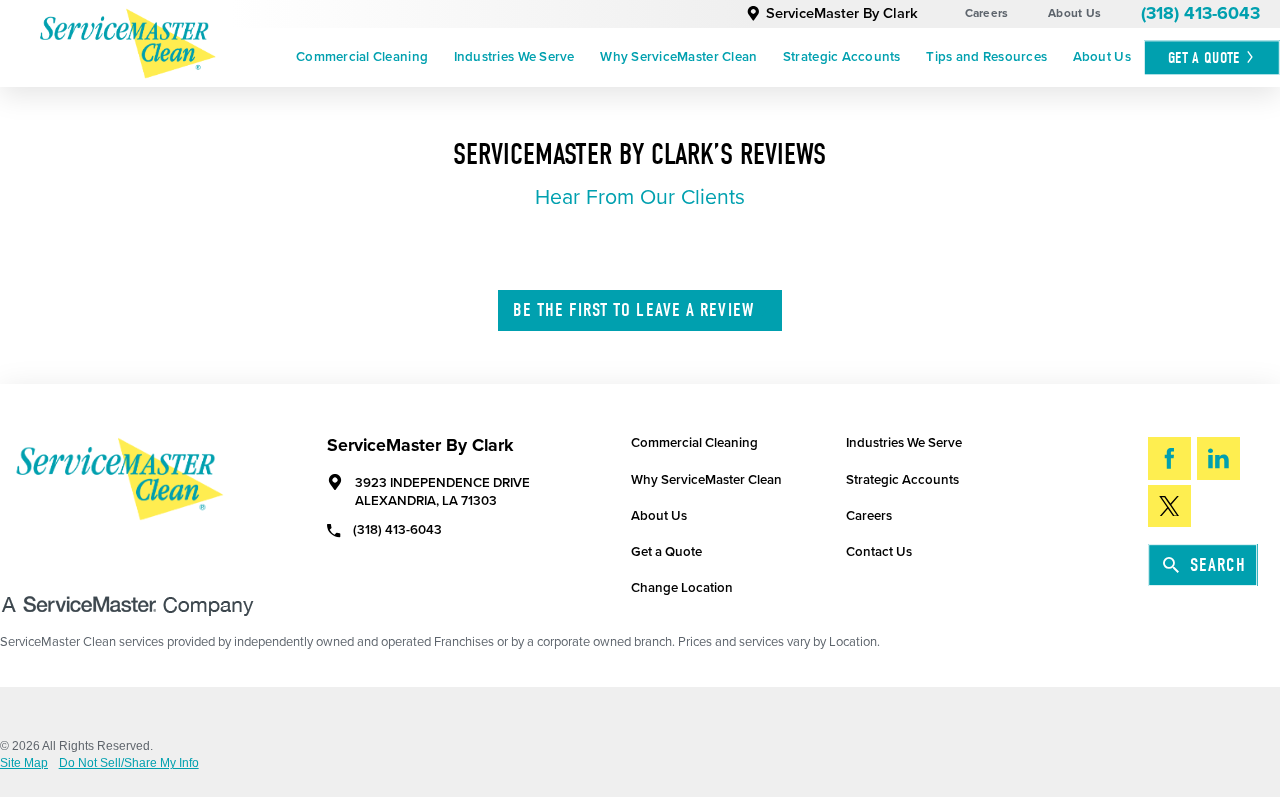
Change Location (682, 588)
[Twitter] (1169, 506)
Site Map (24, 764)
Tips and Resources (986, 57)
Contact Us (879, 552)
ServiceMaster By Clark (842, 13)
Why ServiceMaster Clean (678, 57)
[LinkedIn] (1218, 458)
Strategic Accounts (842, 57)
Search (1218, 565)
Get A (1204, 57)
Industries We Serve (514, 57)
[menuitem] (362, 58)
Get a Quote (666, 552)
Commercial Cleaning (362, 57)
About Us (1074, 13)
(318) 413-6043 (1200, 13)
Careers (987, 13)
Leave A (633, 310)
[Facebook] (1169, 458)
